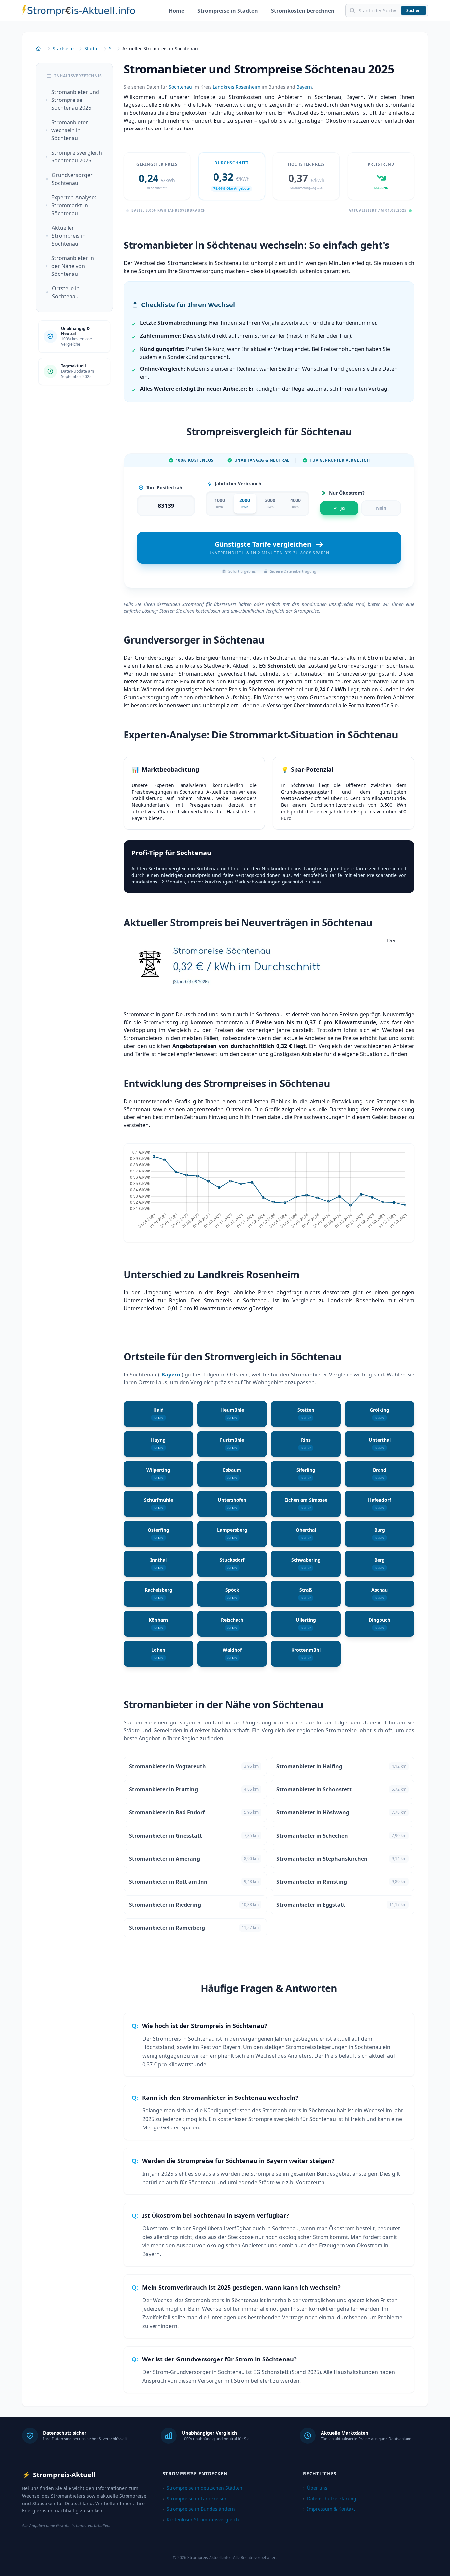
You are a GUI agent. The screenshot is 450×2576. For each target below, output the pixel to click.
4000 (295, 503)
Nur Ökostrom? (347, 493)
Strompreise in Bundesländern (199, 2509)
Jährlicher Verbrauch (238, 484)
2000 (245, 503)
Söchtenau (180, 87)
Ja (339, 508)
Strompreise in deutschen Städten (203, 2488)
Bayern (304, 87)
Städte (91, 49)
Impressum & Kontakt (329, 2509)
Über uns (315, 2488)
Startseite (63, 49)
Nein (381, 508)
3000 (270, 503)
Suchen (413, 10)
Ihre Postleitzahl (165, 488)
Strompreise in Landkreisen (195, 2498)
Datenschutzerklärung (330, 2498)
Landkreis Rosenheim (237, 87)
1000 (220, 503)
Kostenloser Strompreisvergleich (201, 2519)
